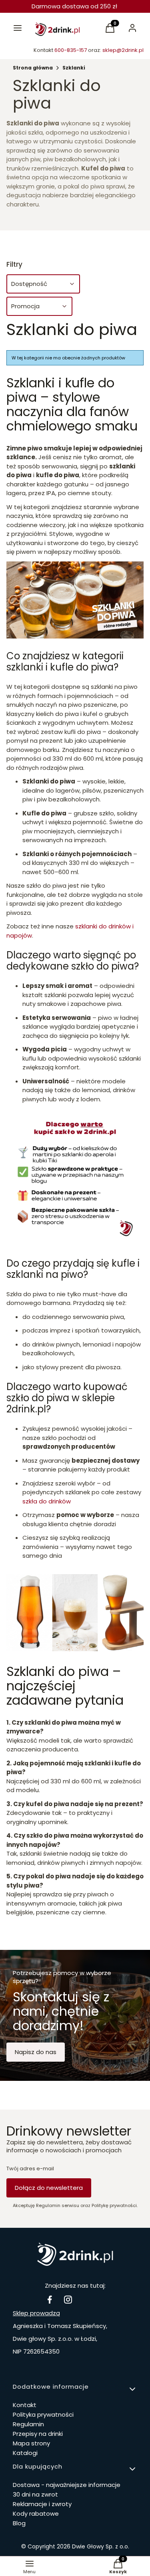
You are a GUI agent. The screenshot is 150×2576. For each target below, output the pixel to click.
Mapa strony (31, 2443)
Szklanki (74, 68)
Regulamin (28, 2424)
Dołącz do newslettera (49, 2188)
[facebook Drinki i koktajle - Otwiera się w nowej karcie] (50, 2299)
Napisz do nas (36, 2052)
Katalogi (25, 2453)
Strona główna (33, 68)
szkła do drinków (47, 1501)
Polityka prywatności (43, 2414)
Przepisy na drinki (38, 2434)
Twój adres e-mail (30, 2169)
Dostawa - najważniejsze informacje (67, 2485)
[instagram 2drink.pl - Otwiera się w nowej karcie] (68, 2299)
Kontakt (25, 2405)
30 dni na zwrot (35, 2494)
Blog (19, 2523)
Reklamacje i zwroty (42, 2504)
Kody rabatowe (36, 2514)
